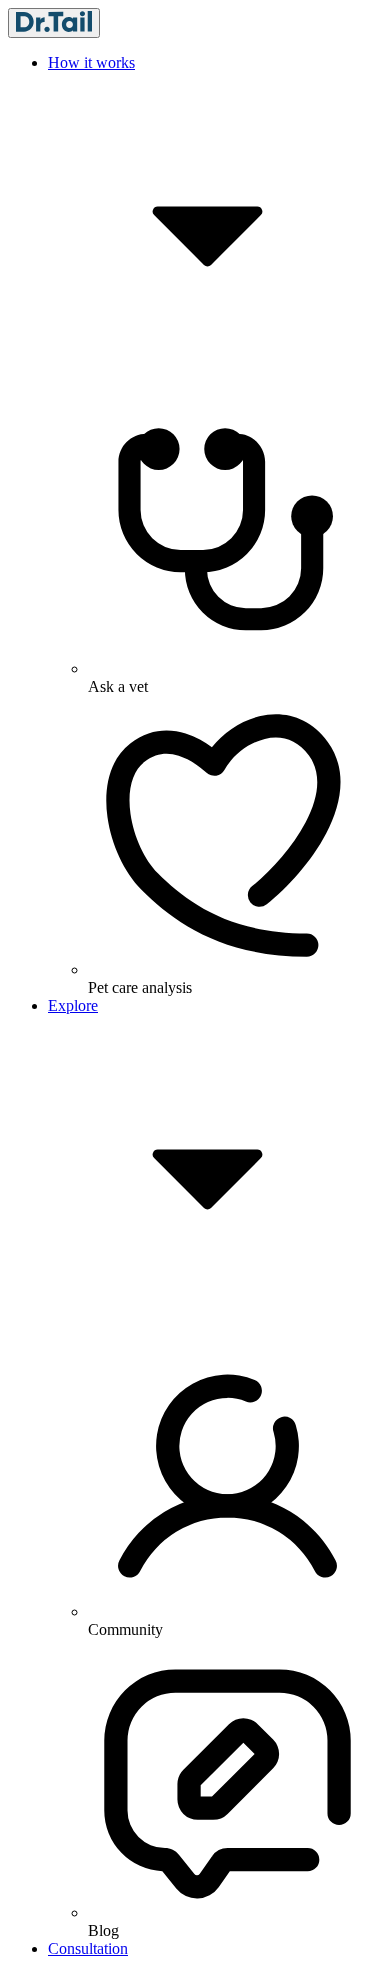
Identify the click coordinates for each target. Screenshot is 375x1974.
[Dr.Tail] (54, 23)
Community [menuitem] (125, 1629)
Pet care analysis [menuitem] (140, 987)
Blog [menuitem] (103, 1930)
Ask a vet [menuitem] (118, 686)
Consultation (88, 1948)
